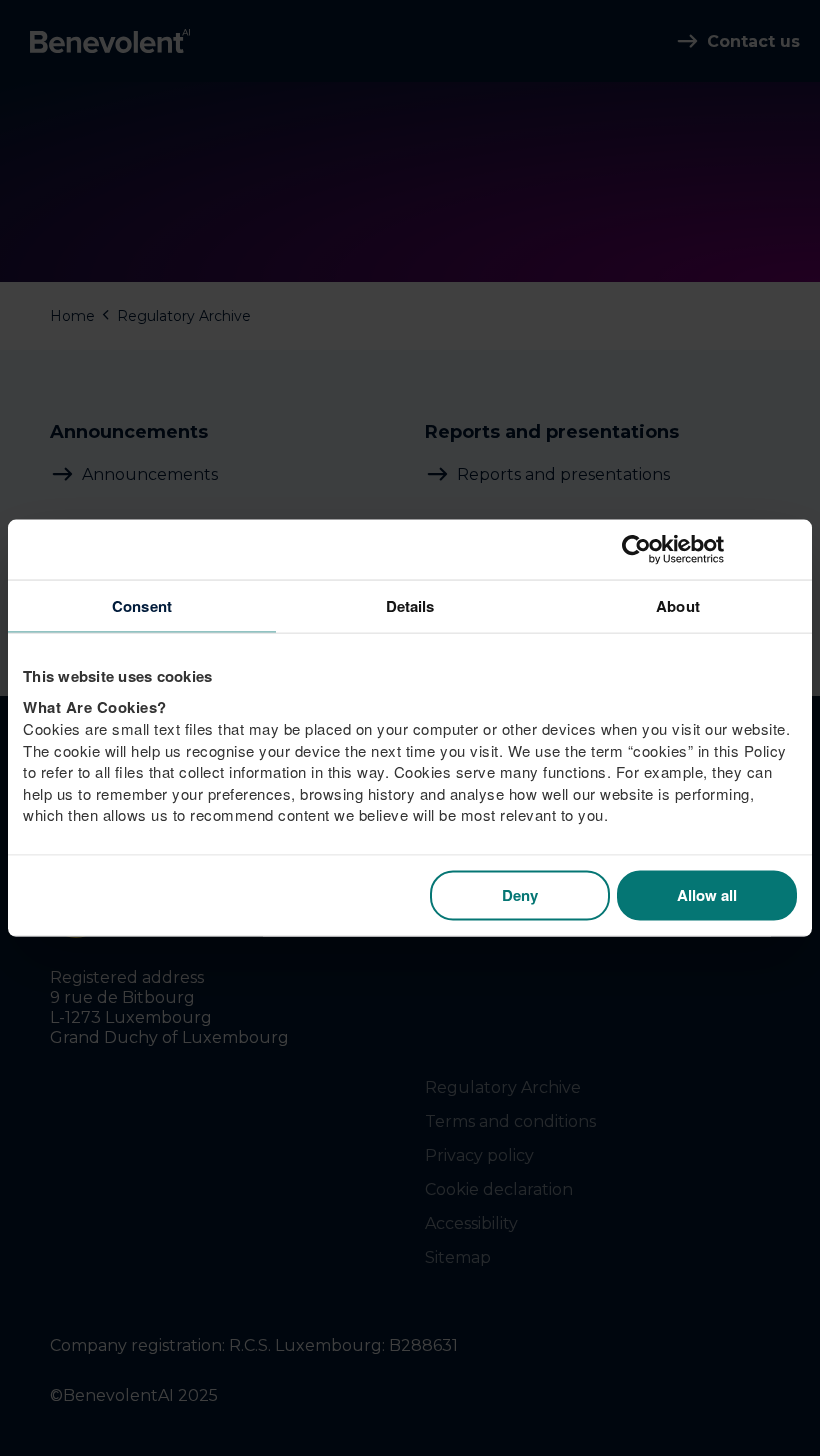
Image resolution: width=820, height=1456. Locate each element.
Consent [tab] (142, 606)
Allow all (707, 895)
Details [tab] (410, 606)
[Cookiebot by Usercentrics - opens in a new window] (709, 550)
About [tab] (678, 606)
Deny (520, 895)
